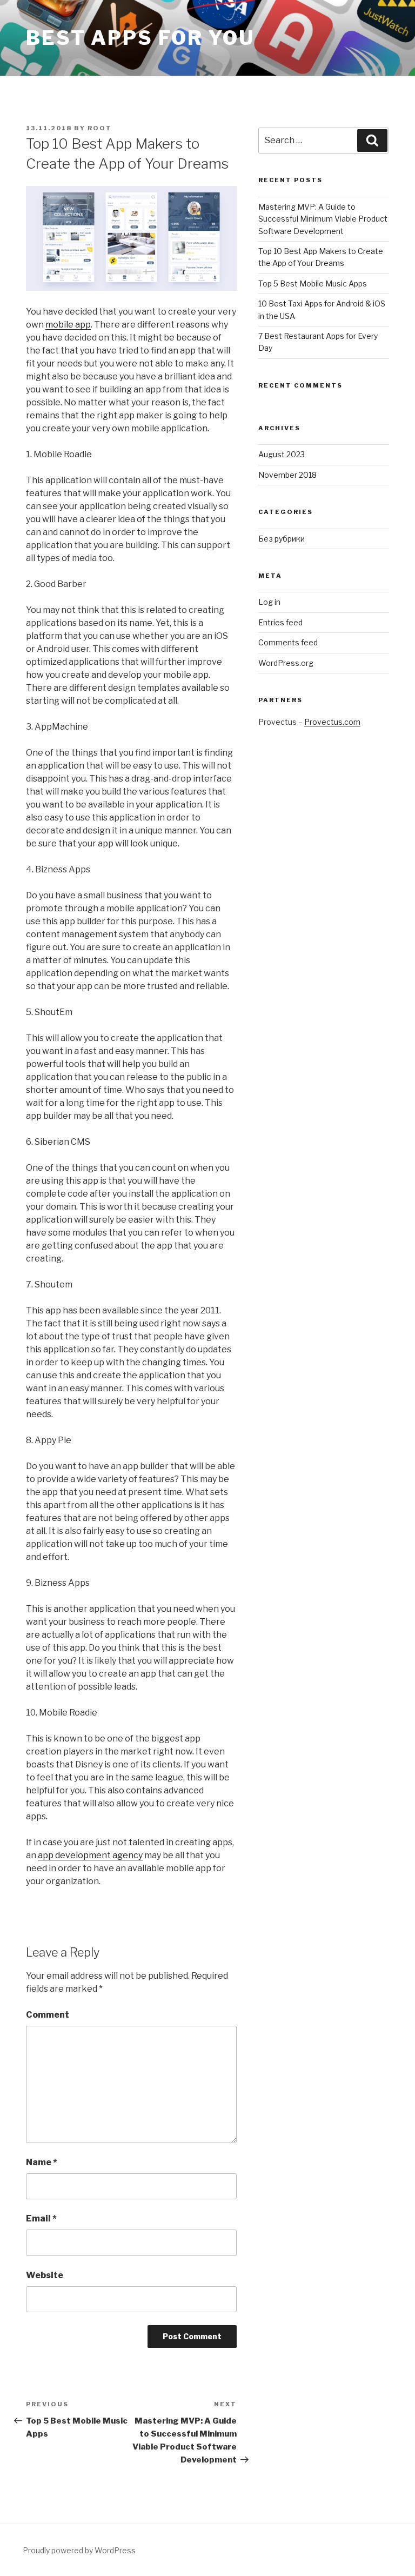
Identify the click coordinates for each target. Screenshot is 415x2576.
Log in (269, 602)
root (100, 128)
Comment (48, 2015)
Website (45, 2275)
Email (41, 2218)
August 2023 (282, 454)
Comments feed (288, 642)
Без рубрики (282, 539)
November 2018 (287, 475)
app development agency (90, 1855)
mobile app (68, 325)
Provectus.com (332, 722)
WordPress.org (286, 663)
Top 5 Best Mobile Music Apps (313, 283)
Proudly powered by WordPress (79, 2550)
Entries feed (280, 622)
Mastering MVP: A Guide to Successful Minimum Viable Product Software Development (323, 219)
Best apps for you (140, 38)
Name (42, 2162)
